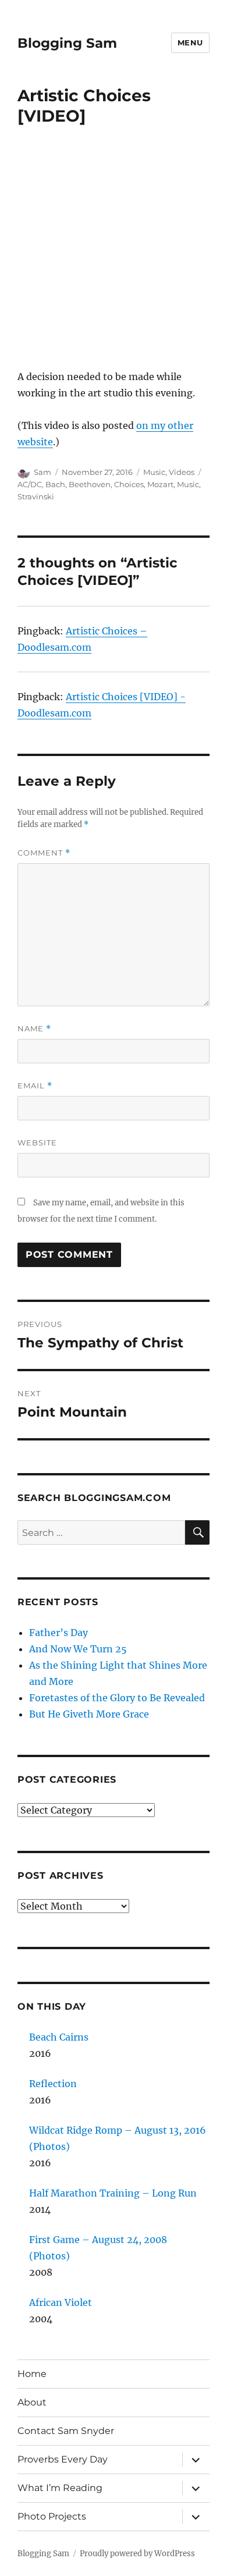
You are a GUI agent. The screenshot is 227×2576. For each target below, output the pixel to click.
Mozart (160, 484)
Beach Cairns (59, 2037)
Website (37, 1142)
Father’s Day (58, 1633)
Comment (44, 853)
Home (32, 2374)
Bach (55, 484)
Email (35, 1086)
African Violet (61, 2302)
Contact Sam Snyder (66, 2431)
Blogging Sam (67, 43)
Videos (182, 472)
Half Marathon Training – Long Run (113, 2193)
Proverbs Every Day (63, 2459)
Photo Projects (52, 2516)
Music (154, 472)
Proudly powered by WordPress (137, 2554)
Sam (42, 472)
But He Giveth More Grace (89, 1714)
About (32, 2402)
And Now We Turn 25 (78, 1649)
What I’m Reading (60, 2488)
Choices (129, 484)
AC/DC (30, 484)
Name (34, 1029)
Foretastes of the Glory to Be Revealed (117, 1698)
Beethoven (90, 484)
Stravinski (36, 496)
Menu (190, 42)
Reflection (53, 2084)
